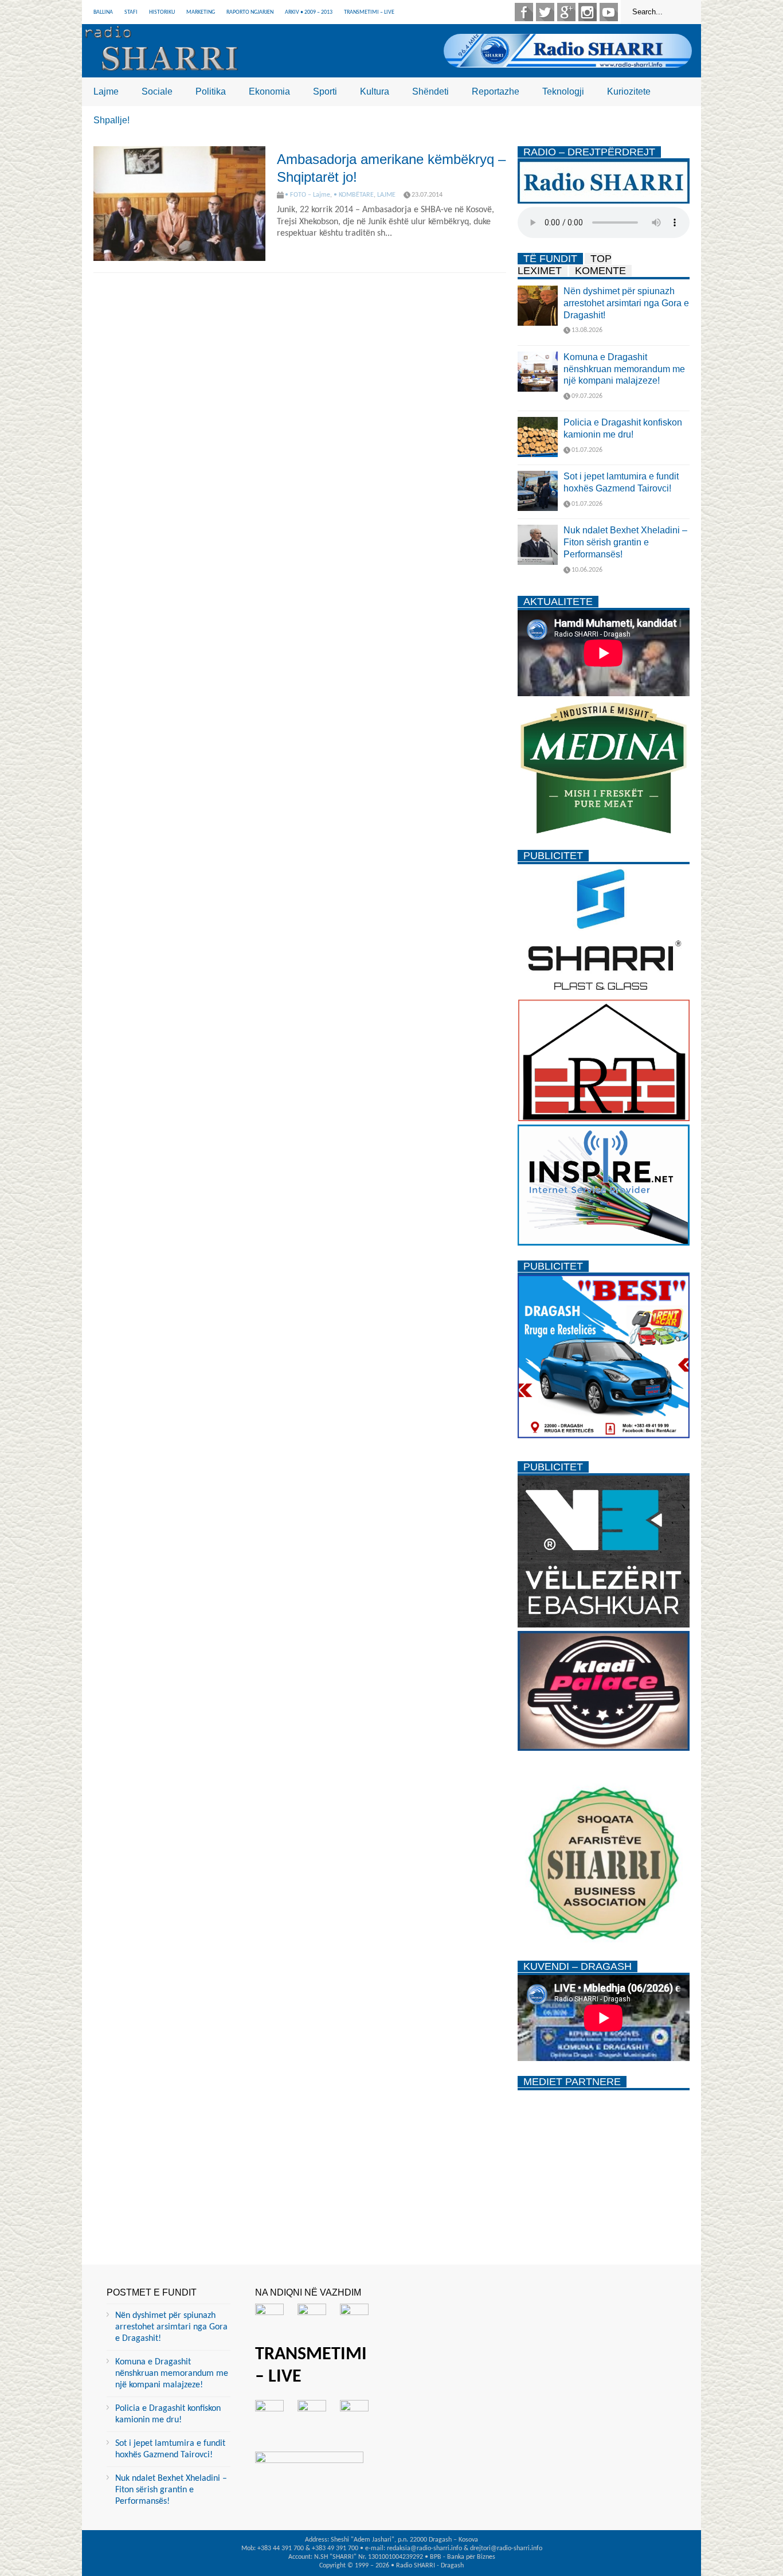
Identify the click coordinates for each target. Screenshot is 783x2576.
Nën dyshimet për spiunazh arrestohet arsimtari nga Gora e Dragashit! (626, 303)
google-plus (566, 12)
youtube (609, 12)
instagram (588, 12)
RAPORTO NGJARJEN (250, 12)
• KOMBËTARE (354, 195)
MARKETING (201, 12)
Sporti (325, 91)
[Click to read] (179, 204)
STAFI (131, 12)
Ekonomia (269, 91)
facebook (524, 12)
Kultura (375, 91)
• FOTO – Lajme (308, 195)
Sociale (157, 91)
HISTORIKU (162, 12)
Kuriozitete (629, 91)
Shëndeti (430, 91)
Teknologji (563, 91)
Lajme (106, 91)
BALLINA (103, 12)
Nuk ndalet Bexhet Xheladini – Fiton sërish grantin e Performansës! (625, 542)
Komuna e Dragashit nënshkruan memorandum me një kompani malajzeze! (624, 369)
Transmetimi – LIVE (369, 12)
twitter (545, 12)
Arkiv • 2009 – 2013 (309, 12)
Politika (211, 91)
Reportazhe (496, 91)
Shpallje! (111, 120)
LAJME (386, 195)
